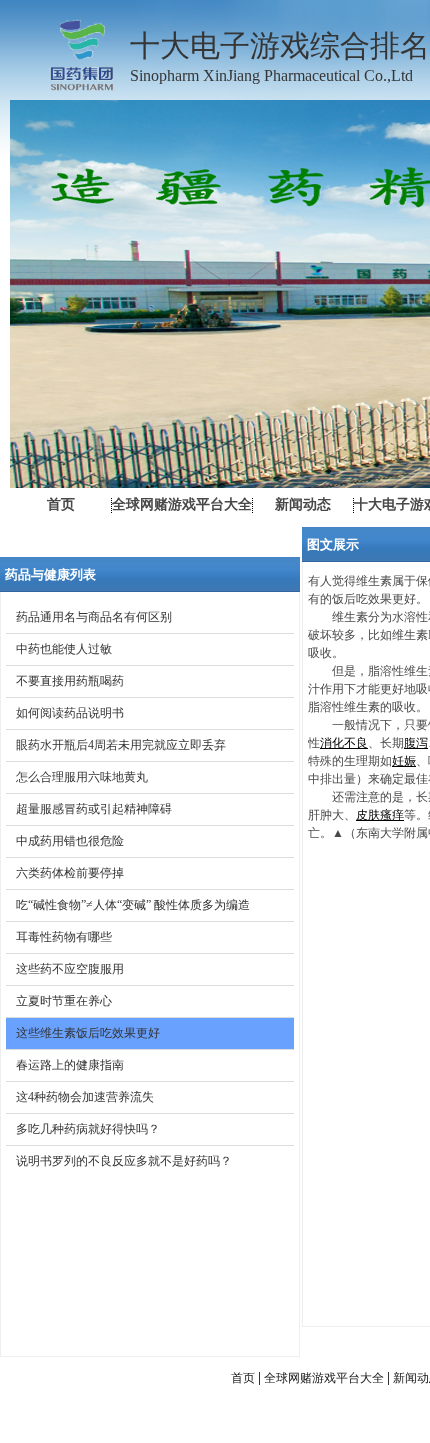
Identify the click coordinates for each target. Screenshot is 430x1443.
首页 (243, 1378)
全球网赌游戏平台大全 (324, 1378)
